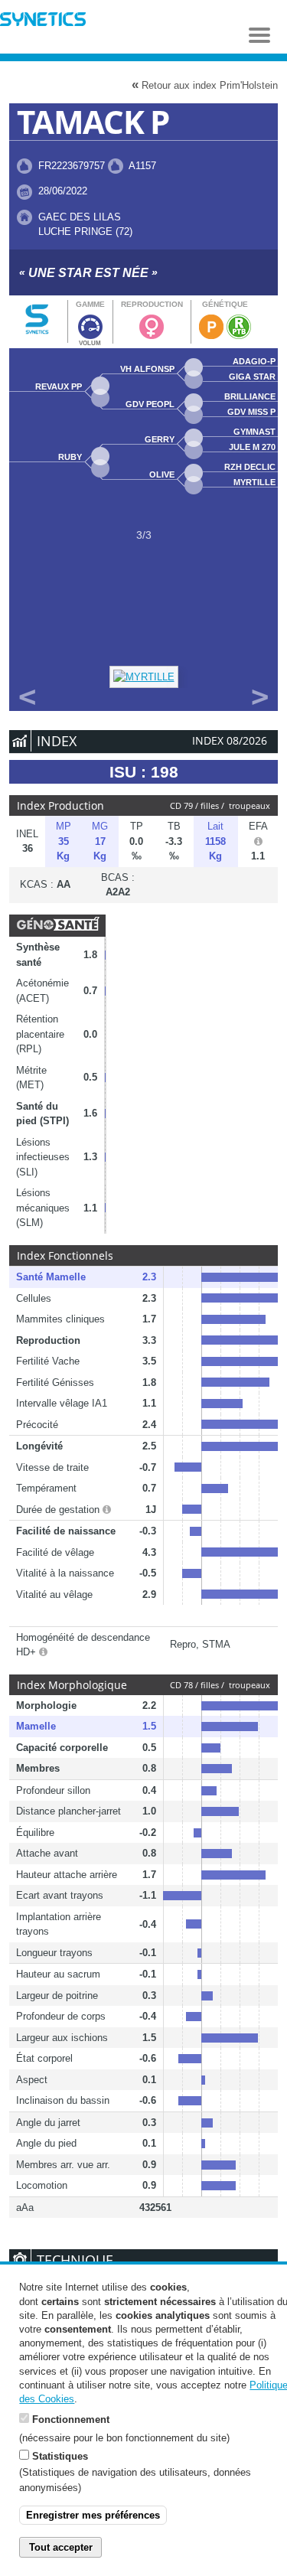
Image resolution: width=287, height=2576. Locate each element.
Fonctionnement (71, 2419)
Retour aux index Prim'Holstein (205, 85)
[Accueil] (43, 21)
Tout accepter (61, 2547)
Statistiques (60, 2456)
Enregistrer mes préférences (93, 2515)
